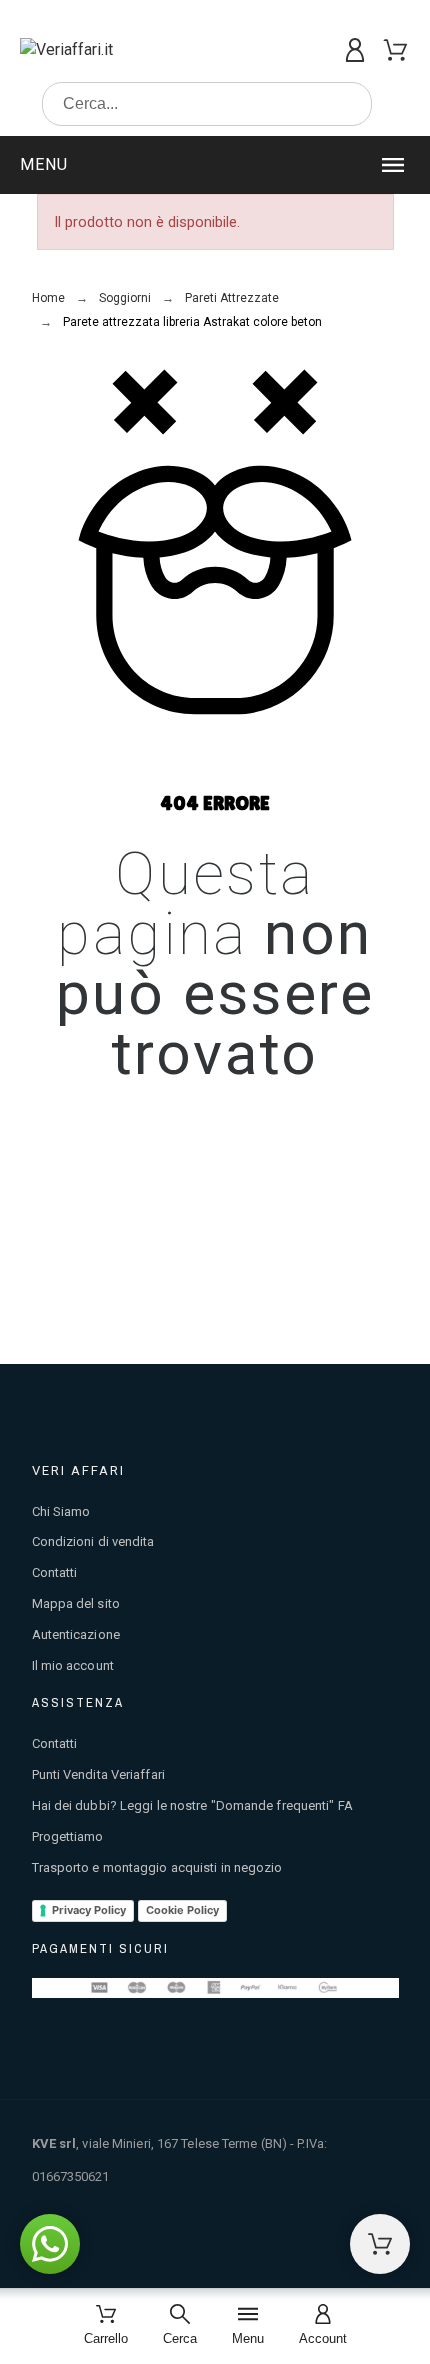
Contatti (55, 1572)
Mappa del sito (76, 1603)
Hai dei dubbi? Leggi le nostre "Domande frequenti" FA (192, 1805)
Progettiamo (68, 1836)
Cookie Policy (182, 1910)
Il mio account (73, 1665)
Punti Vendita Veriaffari (98, 1774)
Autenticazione (76, 1634)
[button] (215, 165)
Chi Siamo (61, 1511)
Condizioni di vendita (93, 1541)
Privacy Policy (89, 1910)
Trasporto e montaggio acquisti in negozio (157, 1867)
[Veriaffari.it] (104, 50)
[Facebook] (340, 2249)
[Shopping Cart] (380, 2244)
